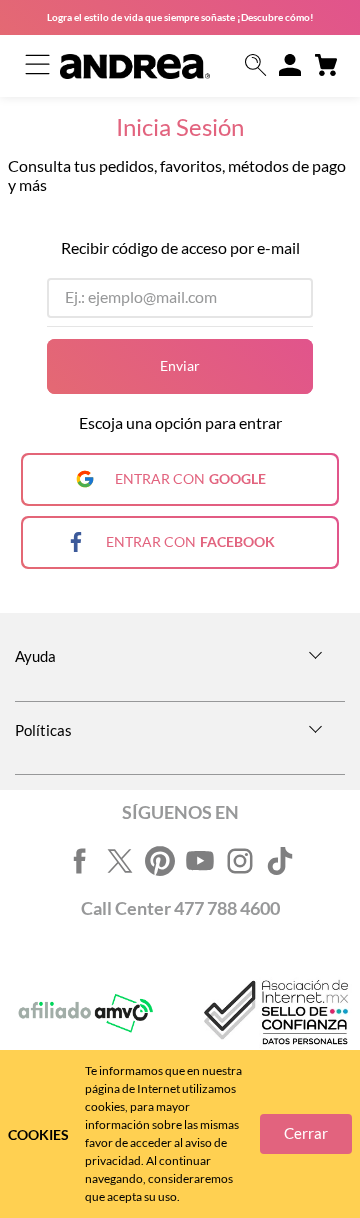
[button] (256, 66)
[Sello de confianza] (274, 1013)
